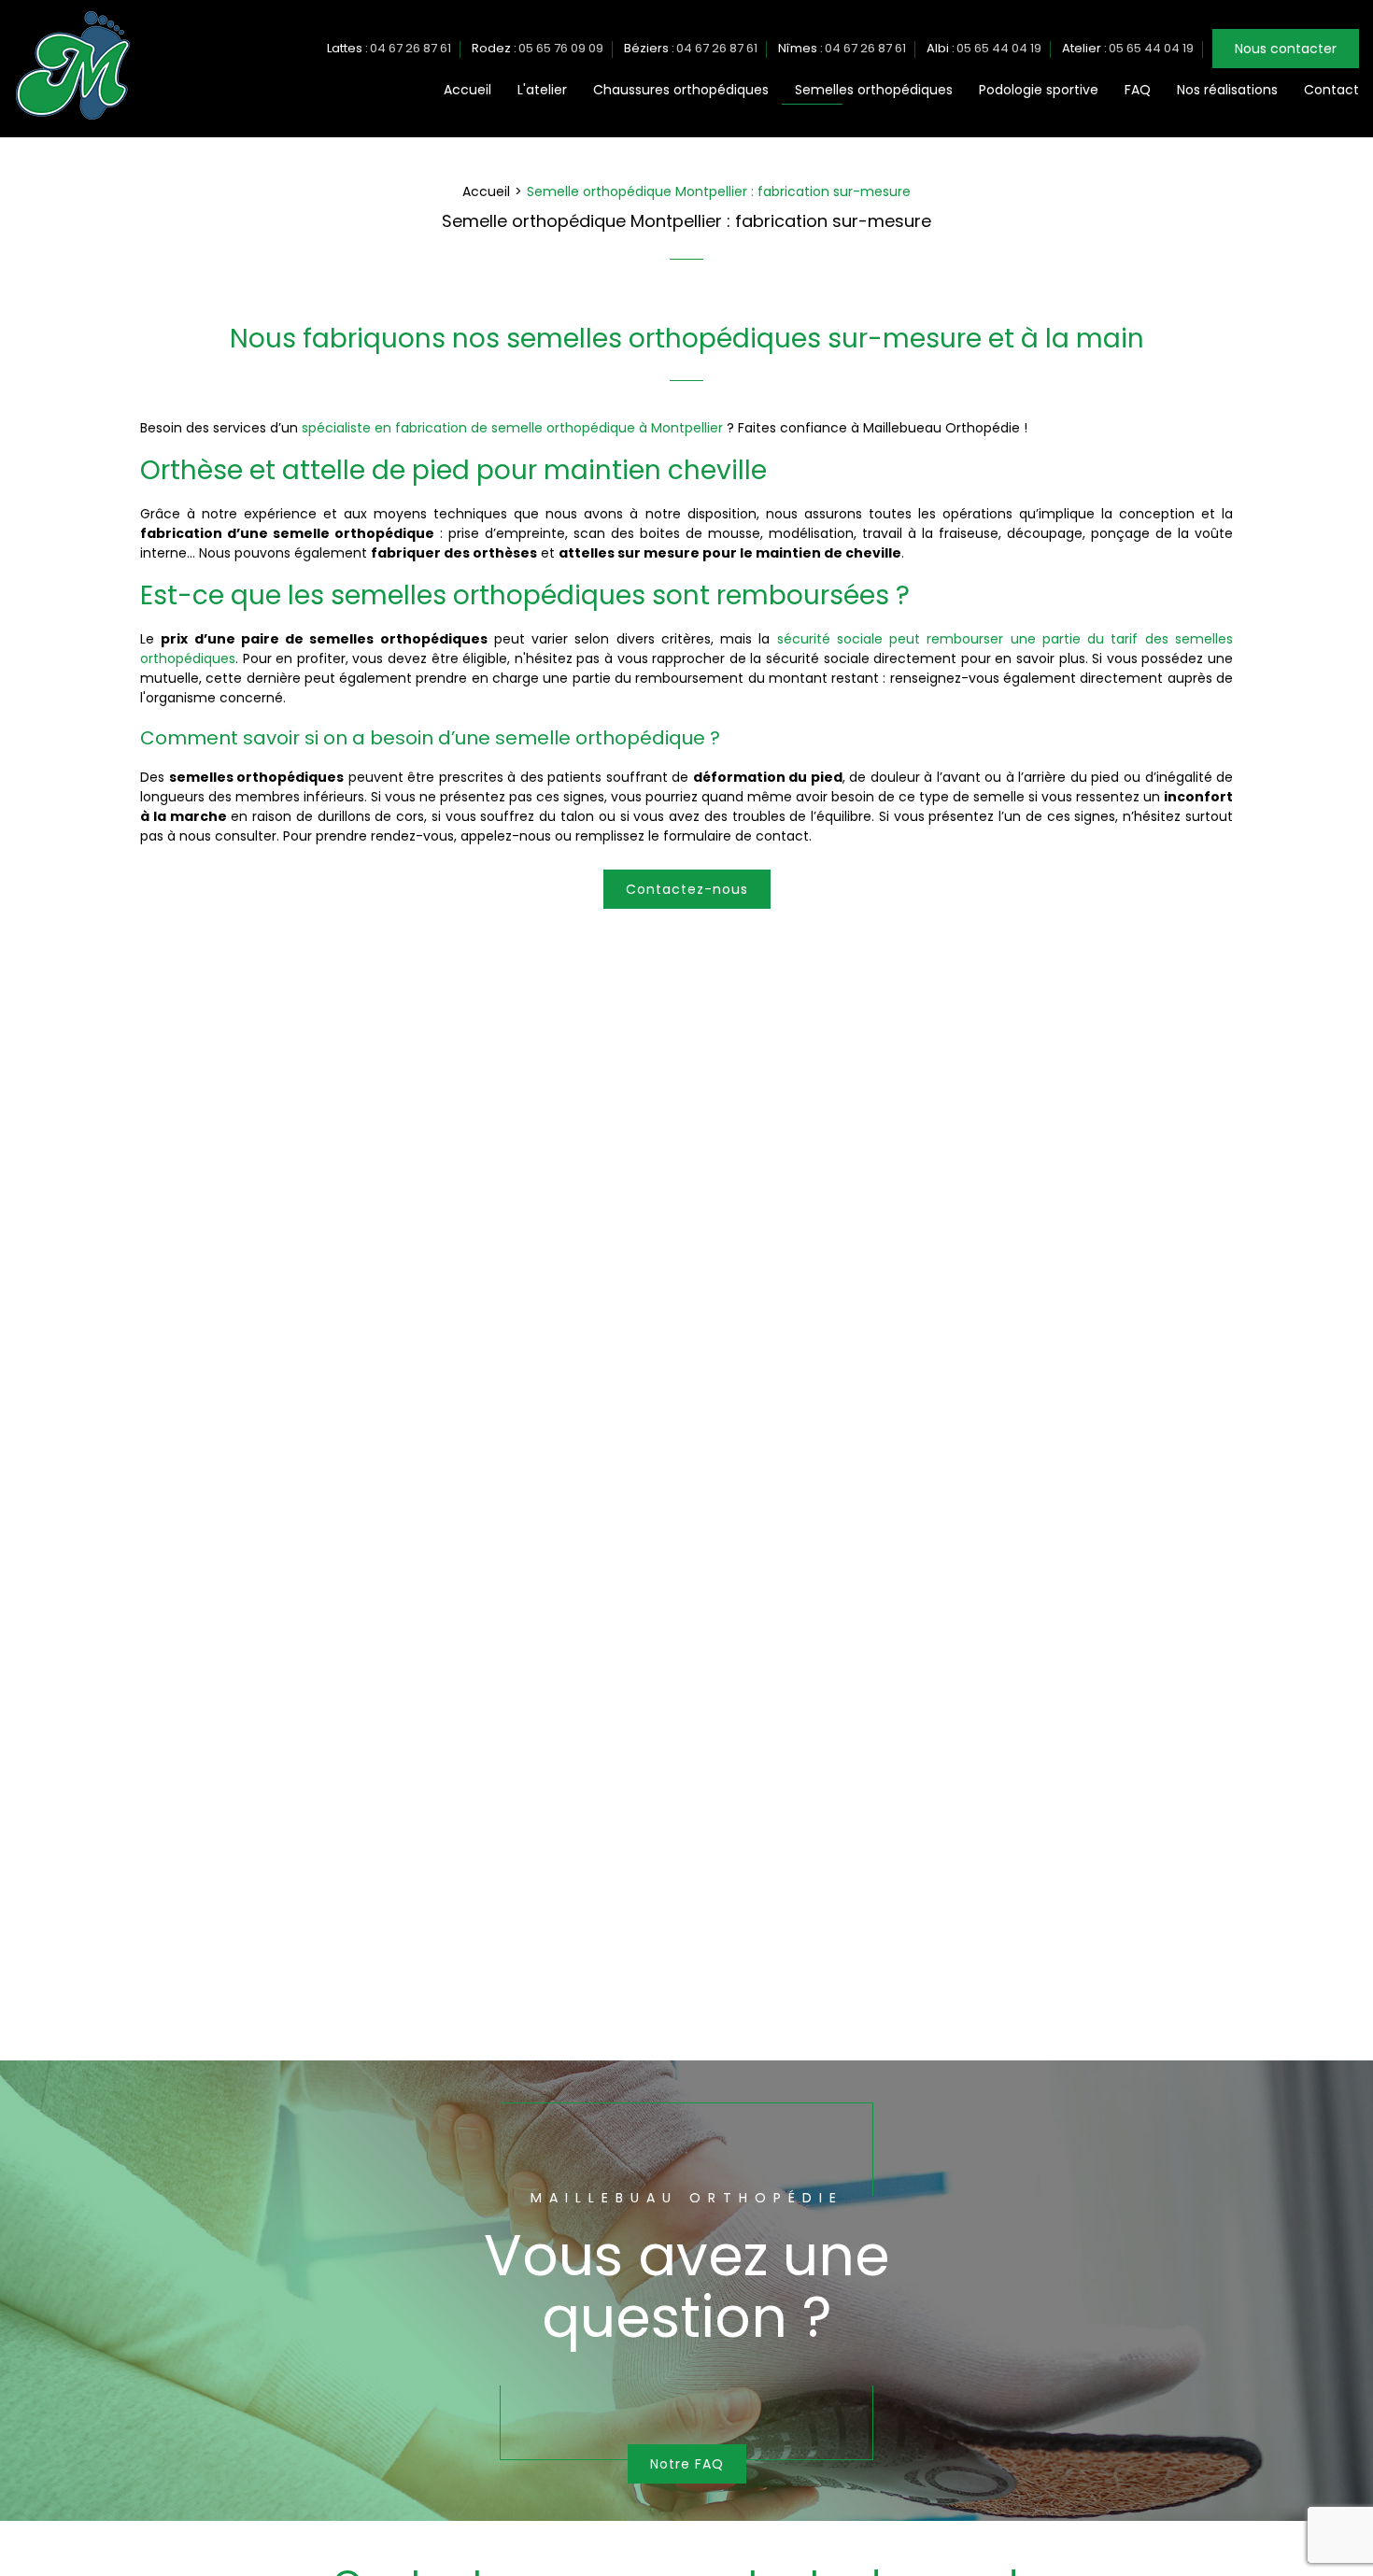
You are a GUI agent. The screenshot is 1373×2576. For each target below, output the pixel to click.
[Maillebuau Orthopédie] (73, 118)
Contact (1331, 90)
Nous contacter (1286, 49)
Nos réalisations (1227, 90)
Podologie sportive (1039, 90)
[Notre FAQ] (686, 2290)
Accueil (467, 90)
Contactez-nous (687, 889)
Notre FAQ (687, 2464)
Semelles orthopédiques (874, 90)
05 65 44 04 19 (999, 48)
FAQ (1138, 90)
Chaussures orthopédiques (681, 90)
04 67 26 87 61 (410, 48)
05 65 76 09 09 (561, 48)
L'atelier (542, 90)
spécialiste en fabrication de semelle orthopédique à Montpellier (512, 428)
